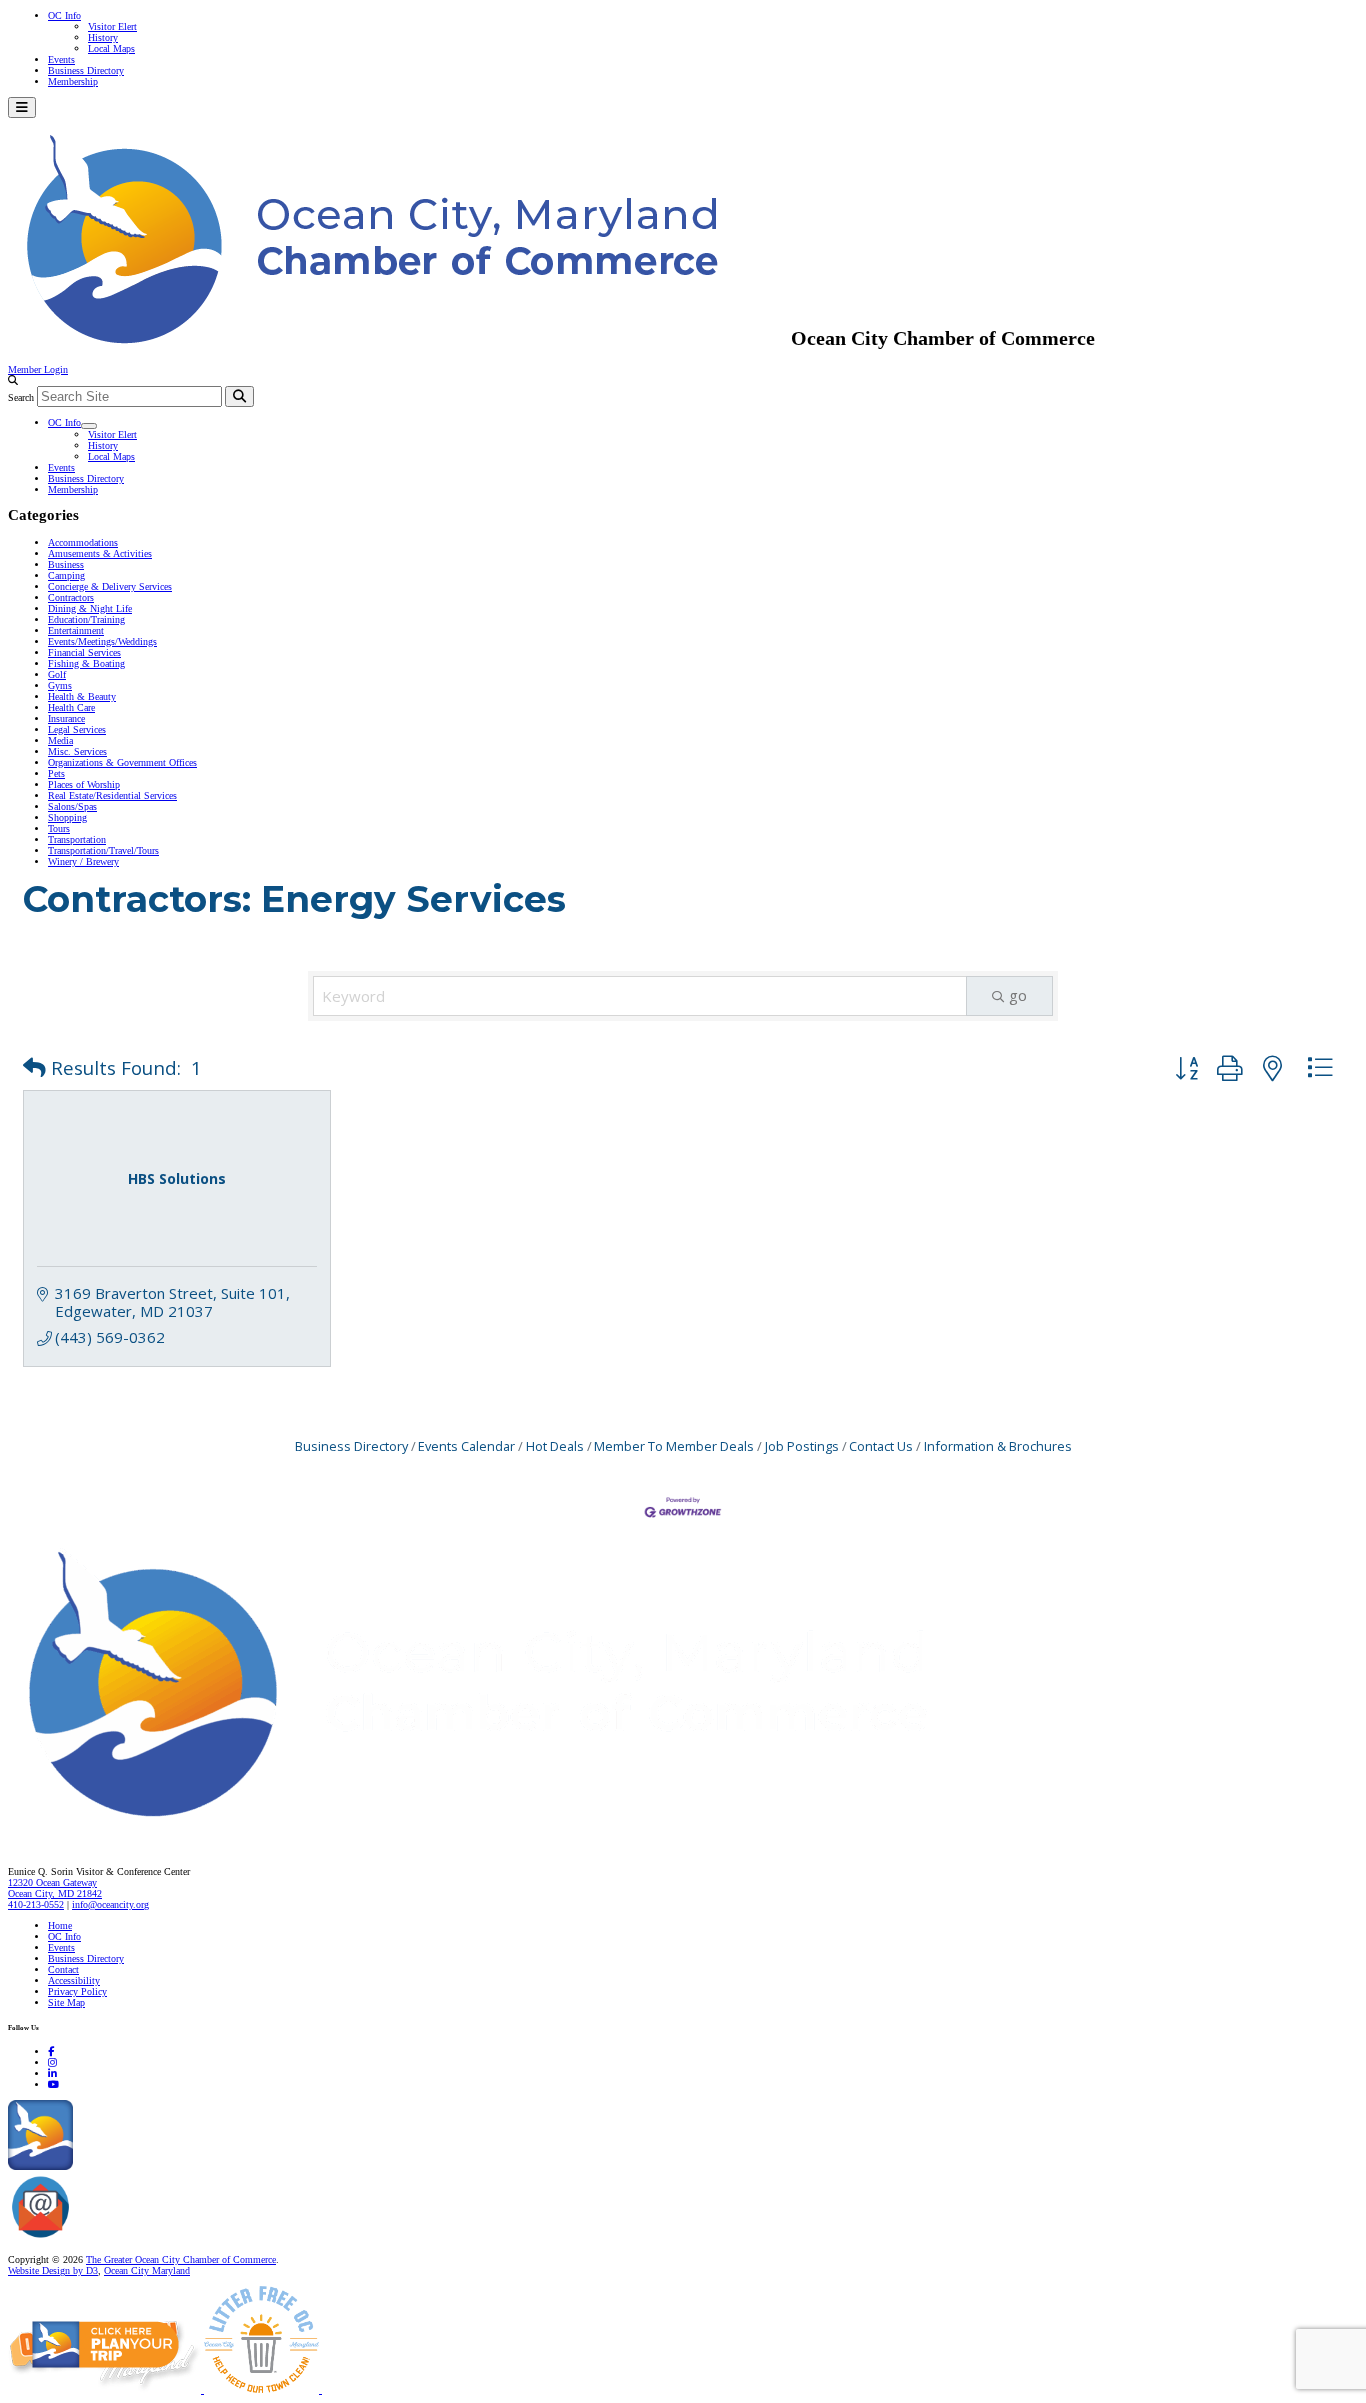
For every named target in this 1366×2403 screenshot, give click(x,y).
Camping (66, 575)
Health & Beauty (82, 696)
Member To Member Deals (674, 1446)
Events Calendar (466, 1446)
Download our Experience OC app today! (155, 2166)
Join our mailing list (114, 2238)
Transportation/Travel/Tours (103, 850)
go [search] (1018, 995)
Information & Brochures (998, 1446)
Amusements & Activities (100, 553)
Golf (57, 674)
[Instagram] (52, 2062)
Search (21, 397)
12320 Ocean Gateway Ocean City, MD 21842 (55, 1888)
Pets (56, 773)
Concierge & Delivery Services (110, 586)
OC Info (64, 15)
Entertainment (76, 630)
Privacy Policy (77, 1991)
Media (60, 740)
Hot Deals (555, 1446)
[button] (34, 1068)
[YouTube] (53, 2084)
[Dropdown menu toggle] (89, 426)
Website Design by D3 (53, 2270)
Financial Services (84, 652)
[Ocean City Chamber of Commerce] (399, 338)
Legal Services (77, 729)
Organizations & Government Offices (122, 762)
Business (66, 564)
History (103, 37)
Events (61, 59)
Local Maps (111, 48)
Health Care (71, 707)
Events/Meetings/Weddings (102, 641)
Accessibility (74, 1980)
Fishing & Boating (86, 663)
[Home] (520, 1829)
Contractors (71, 597)
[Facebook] (51, 2051)
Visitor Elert (112, 26)
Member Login (38, 369)
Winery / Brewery (83, 861)
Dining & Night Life (90, 608)
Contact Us (881, 1446)
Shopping (67, 817)
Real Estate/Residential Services (112, 795)
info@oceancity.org (110, 1904)
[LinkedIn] (52, 2073)
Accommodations (83, 542)
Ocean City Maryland (147, 2270)
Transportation (77, 839)
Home (60, 1925)
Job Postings (802, 1446)
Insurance (66, 718)
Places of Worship (84, 784)
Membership (73, 81)
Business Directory (86, 70)
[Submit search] (239, 396)
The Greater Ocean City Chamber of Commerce (181, 2259)
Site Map (66, 2002)
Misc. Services (77, 751)
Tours (59, 828)
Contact (63, 1969)
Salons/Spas (72, 806)
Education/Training (86, 619)
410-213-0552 (36, 1904)
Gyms (60, 685)
